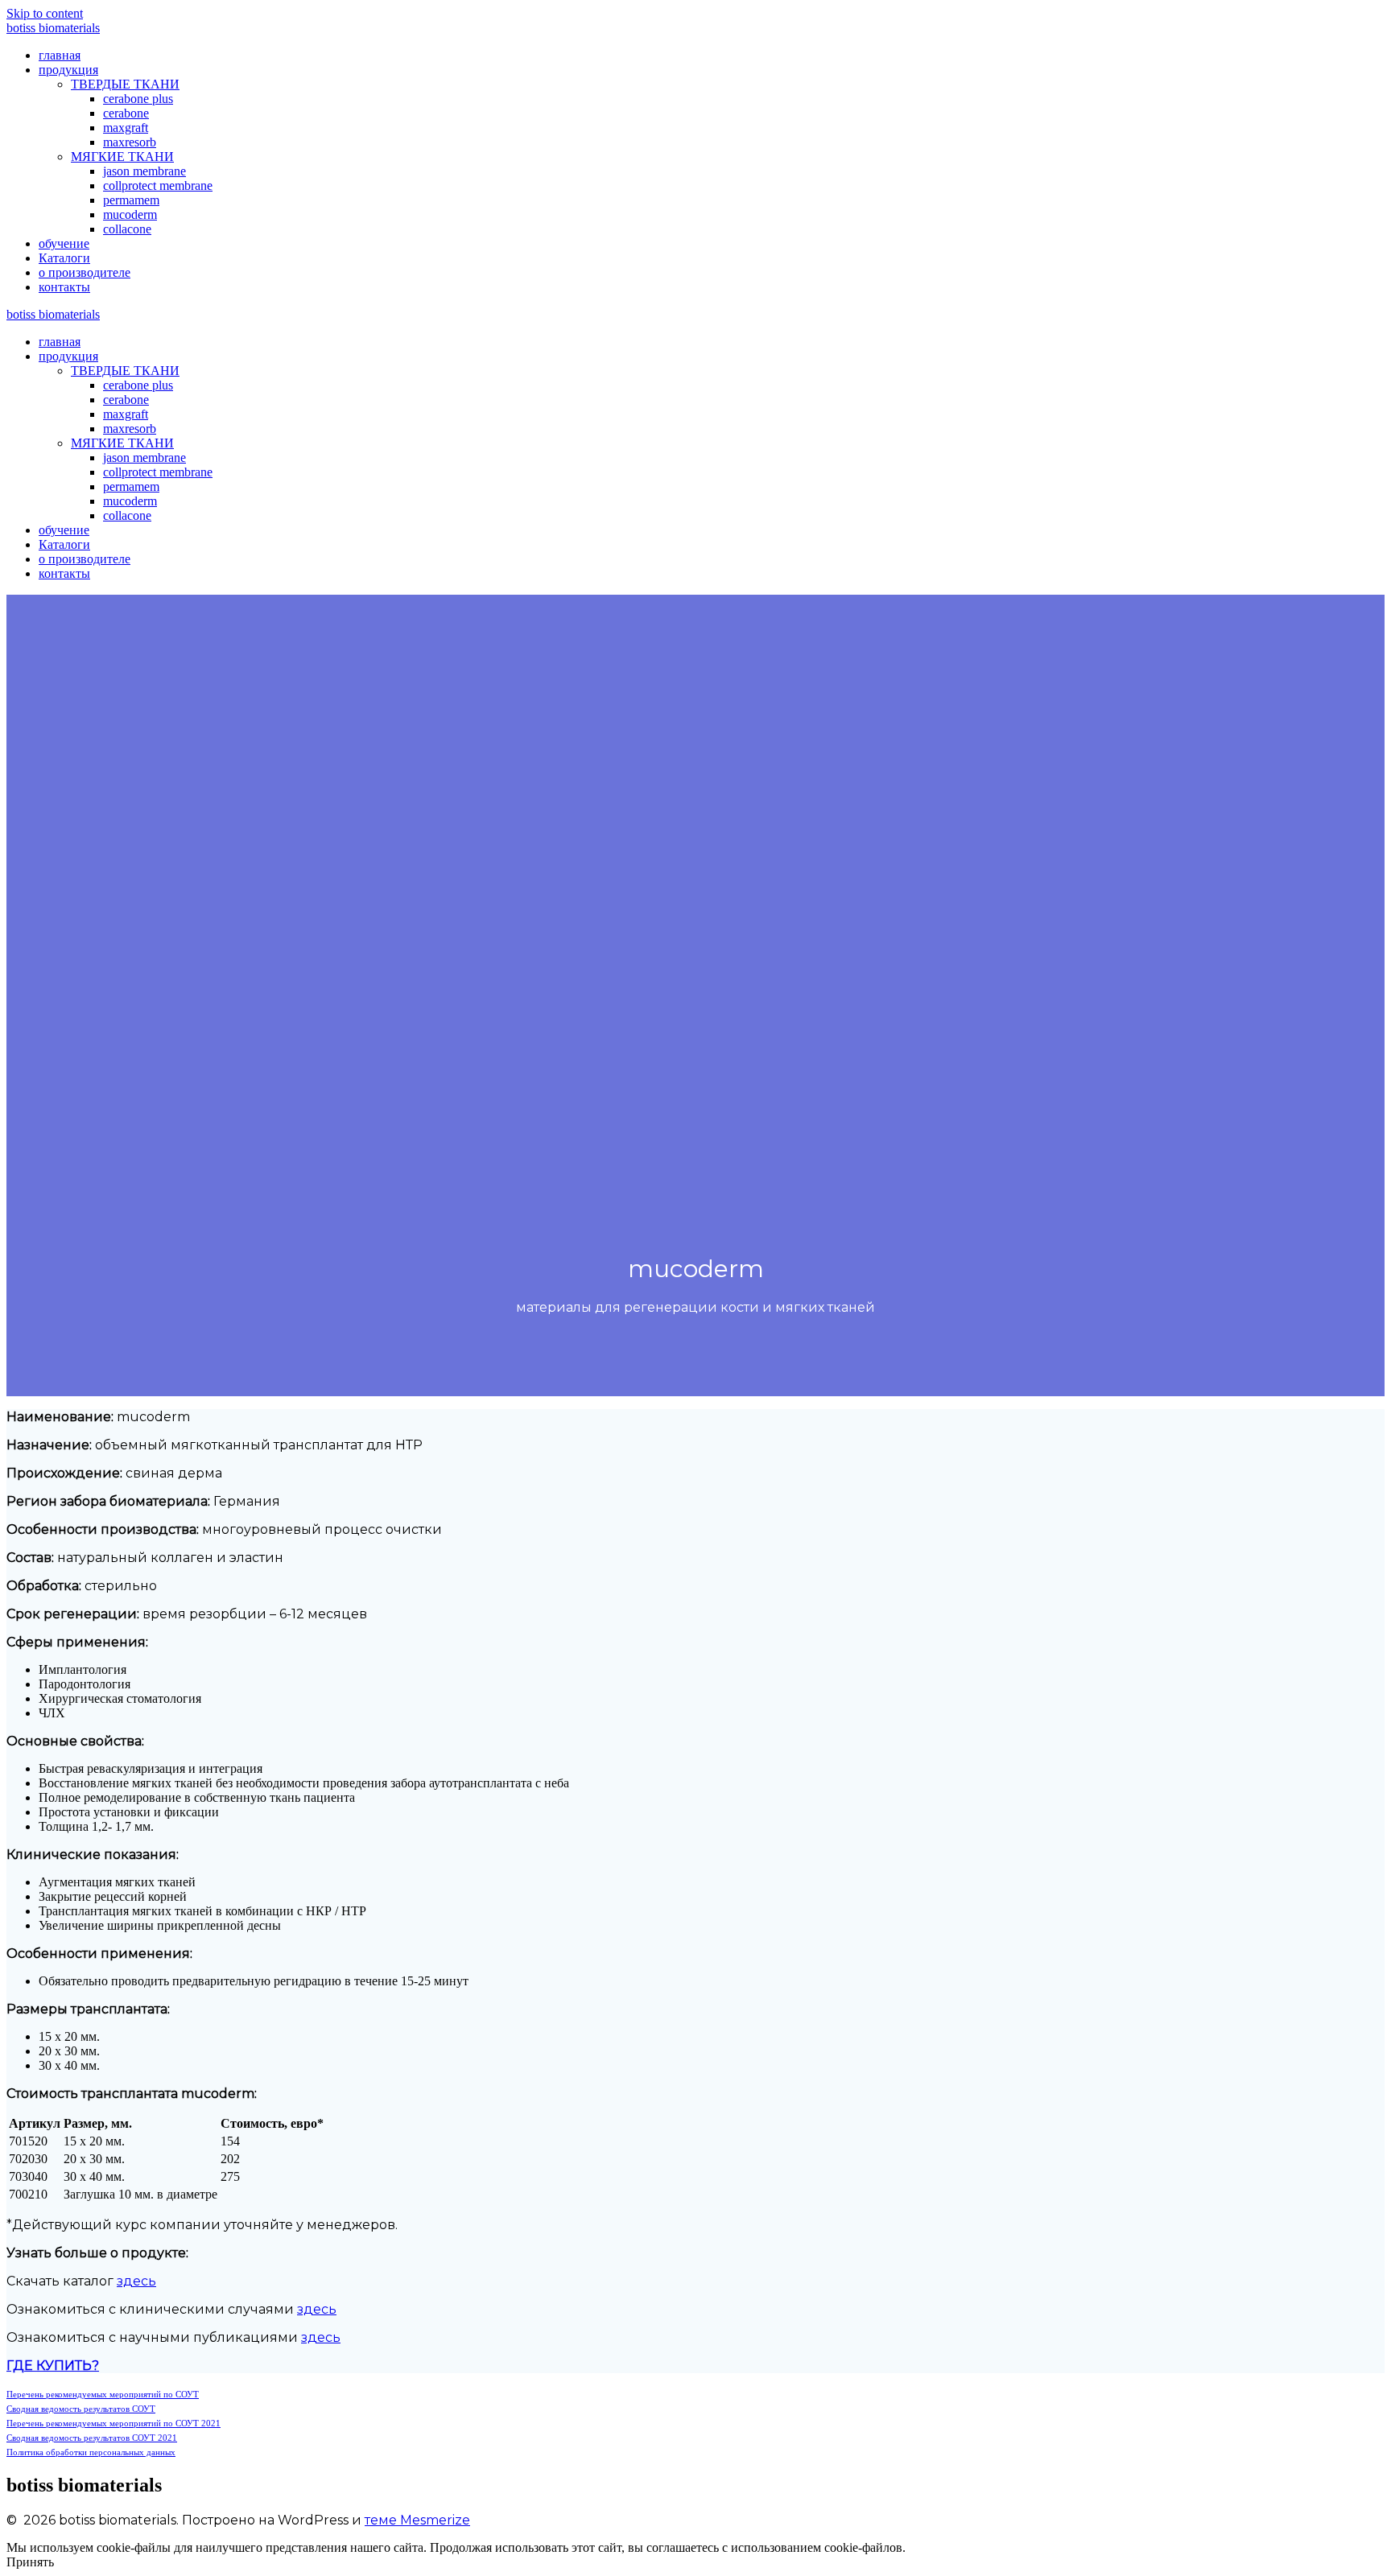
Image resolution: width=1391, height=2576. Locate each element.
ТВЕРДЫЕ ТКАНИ (125, 84)
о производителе (85, 272)
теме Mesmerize (417, 2520)
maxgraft (126, 128)
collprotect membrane (158, 185)
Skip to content (45, 13)
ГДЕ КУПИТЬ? (53, 2366)
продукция (68, 70)
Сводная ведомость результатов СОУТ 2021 (92, 2438)
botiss (53, 28)
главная (60, 55)
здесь (136, 2281)
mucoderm (130, 214)
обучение (64, 243)
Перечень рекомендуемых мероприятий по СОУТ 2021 (114, 2423)
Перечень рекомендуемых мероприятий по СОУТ (103, 2394)
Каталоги (64, 258)
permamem (131, 200)
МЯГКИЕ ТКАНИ (122, 157)
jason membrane (144, 171)
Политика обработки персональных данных (91, 2452)
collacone (127, 229)
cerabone (126, 113)
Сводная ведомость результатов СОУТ (81, 2409)
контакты (64, 287)
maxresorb (130, 142)
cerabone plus (138, 99)
